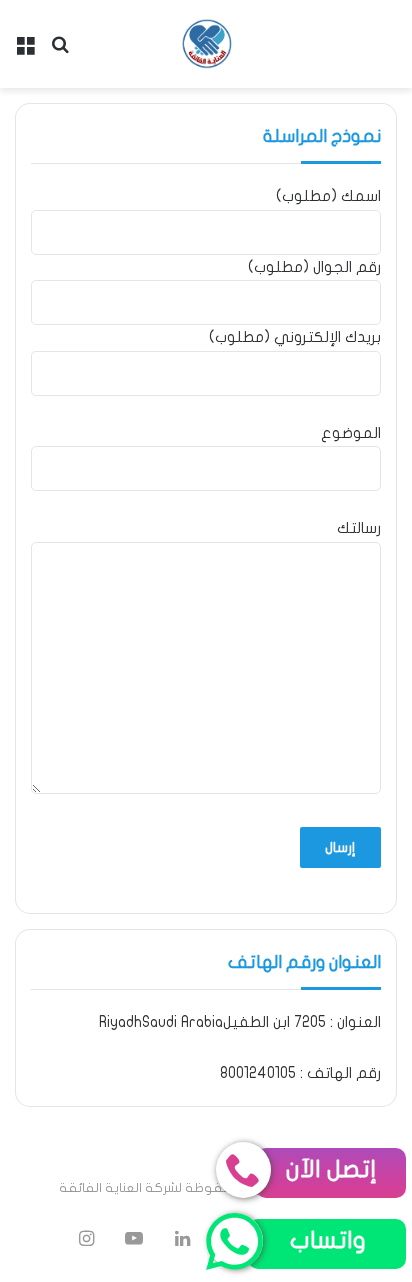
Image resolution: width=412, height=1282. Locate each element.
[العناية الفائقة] (206, 44)
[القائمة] (25, 51)
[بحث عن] (60, 51)
